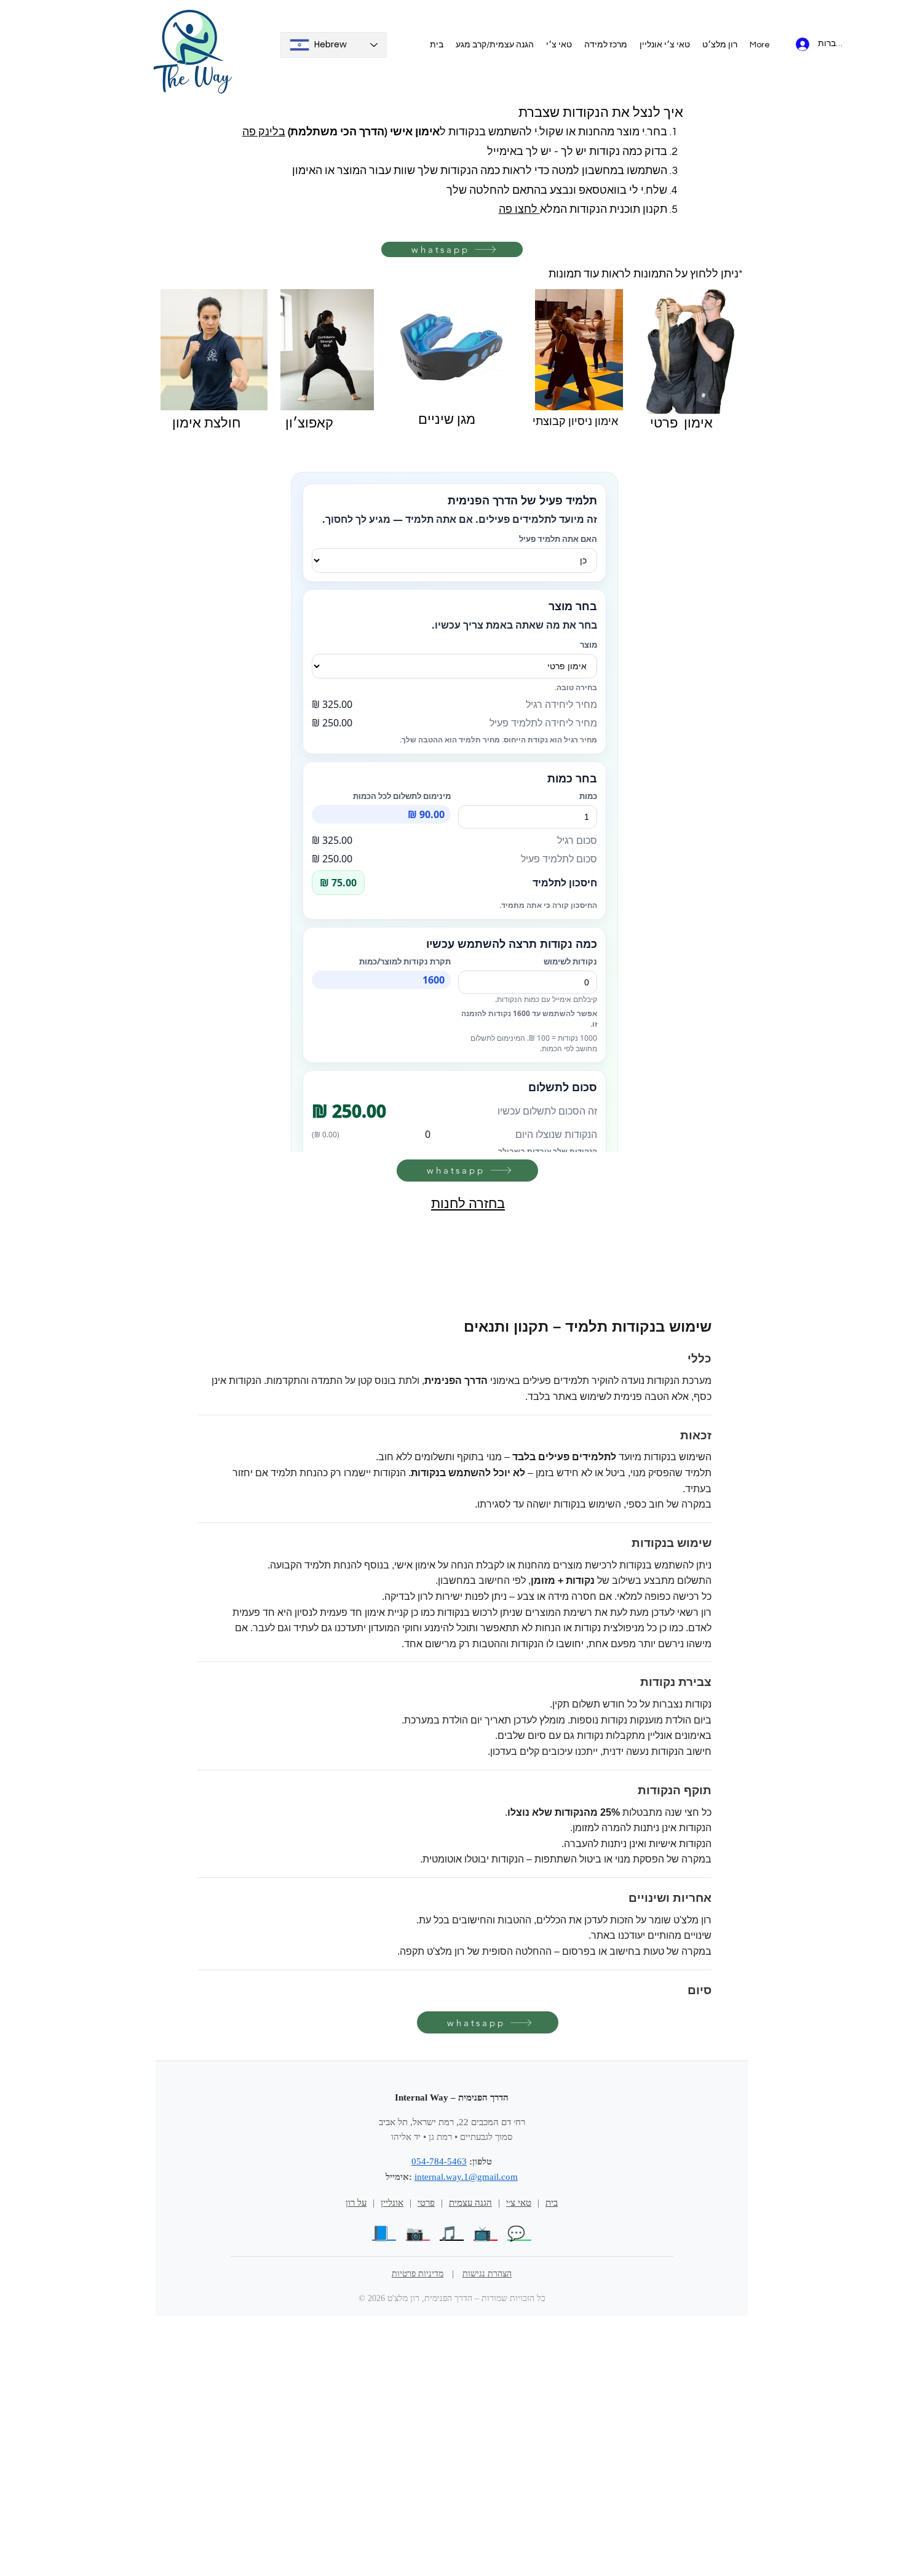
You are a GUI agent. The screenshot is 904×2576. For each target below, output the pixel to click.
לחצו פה (519, 209)
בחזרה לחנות (468, 1204)
